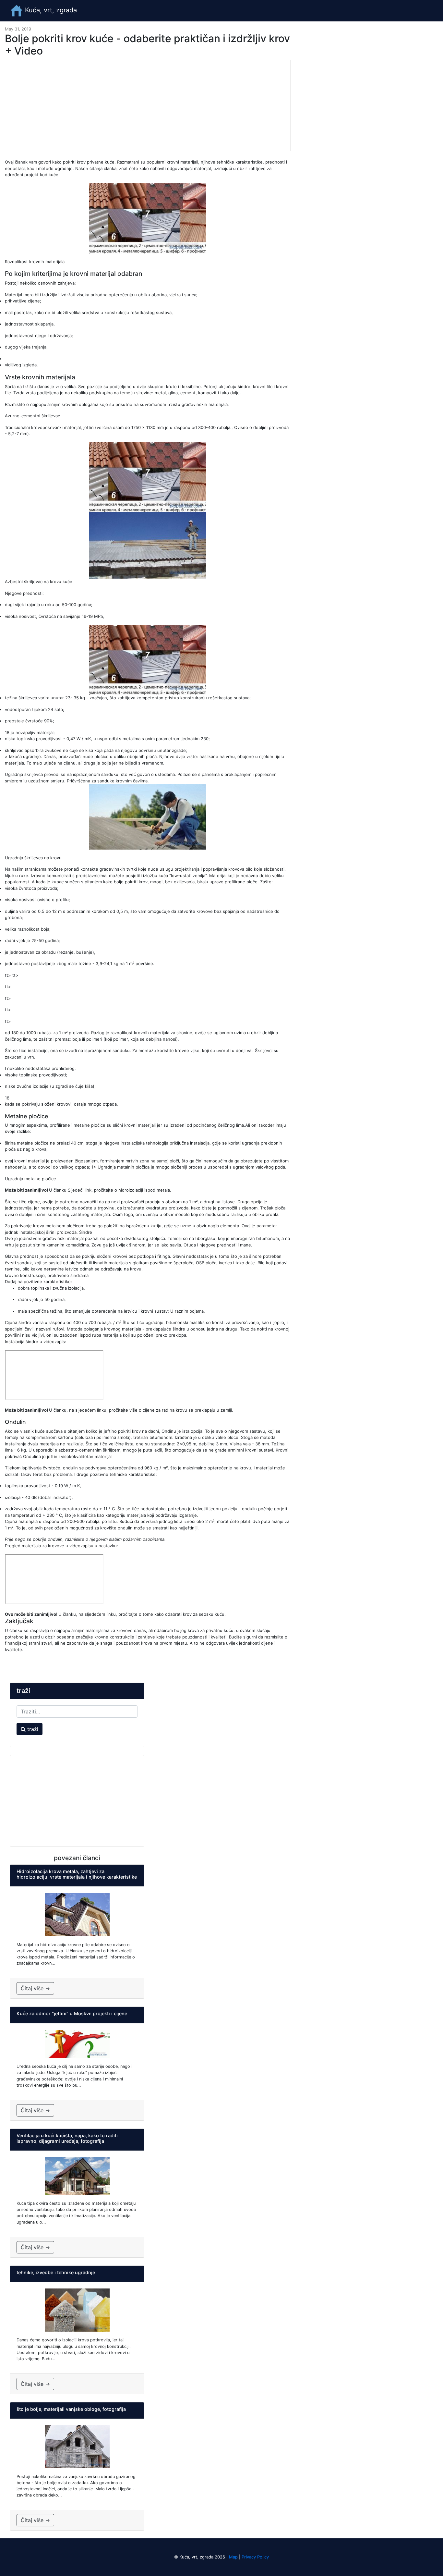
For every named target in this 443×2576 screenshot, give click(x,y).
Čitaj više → (35, 1988)
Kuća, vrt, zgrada (50, 10)
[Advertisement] (148, 105)
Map (233, 2557)
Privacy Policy (255, 2557)
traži (32, 1729)
